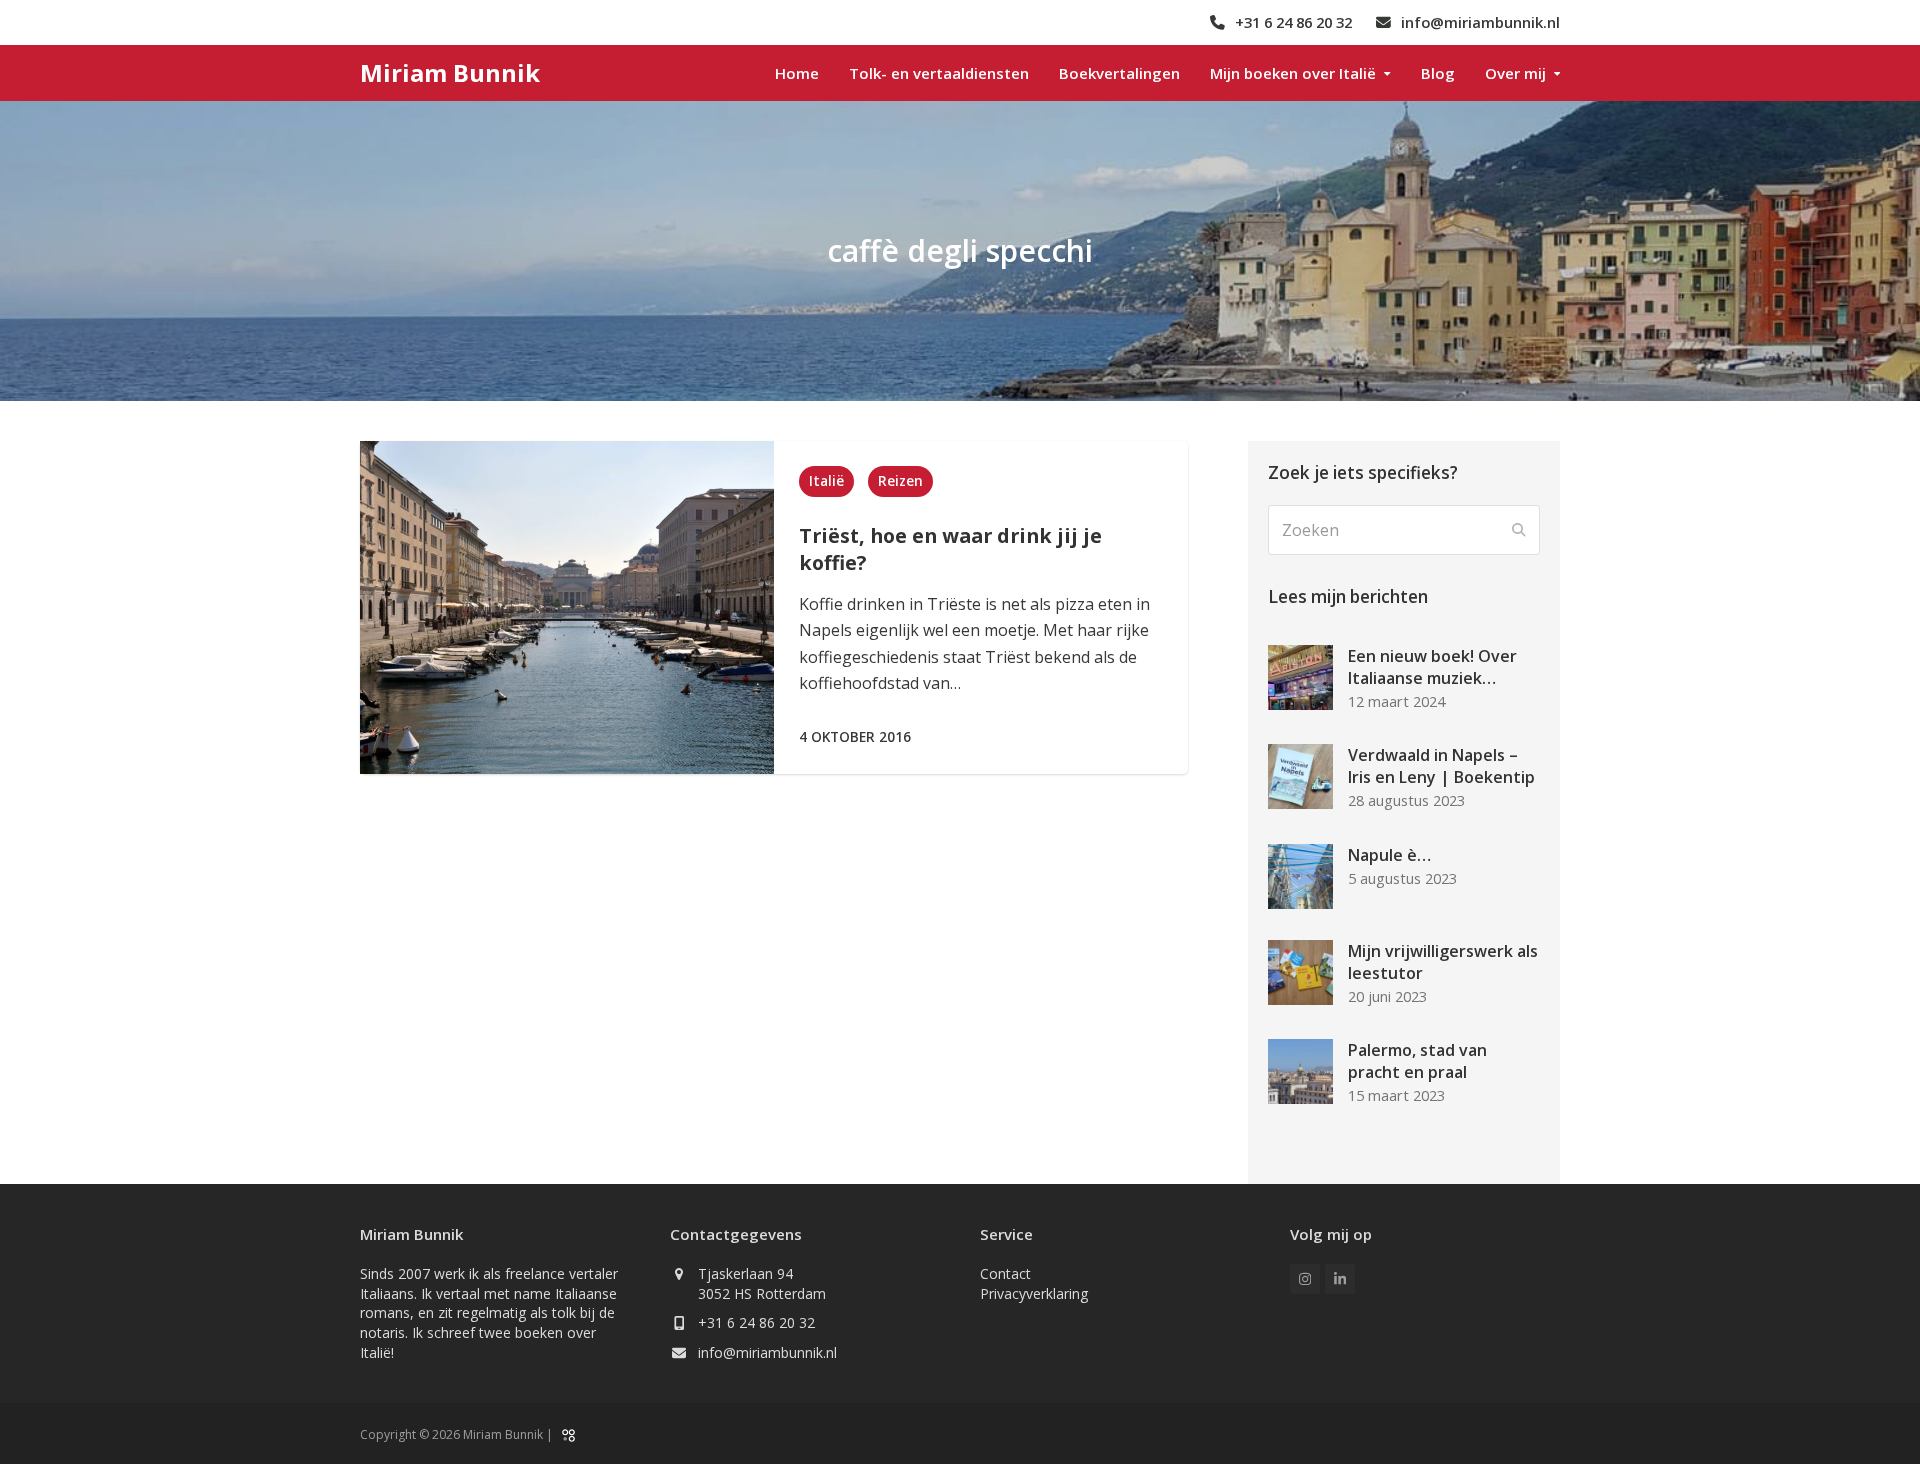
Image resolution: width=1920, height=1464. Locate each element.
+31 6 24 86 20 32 (756, 1322)
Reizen (900, 481)
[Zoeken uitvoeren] (1519, 530)
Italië (826, 481)
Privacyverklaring (1034, 1293)
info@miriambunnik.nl (767, 1352)
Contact (1005, 1273)
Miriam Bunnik (450, 72)
